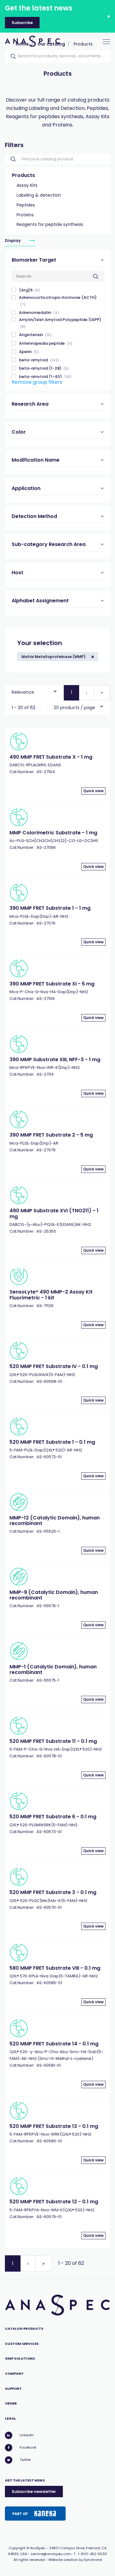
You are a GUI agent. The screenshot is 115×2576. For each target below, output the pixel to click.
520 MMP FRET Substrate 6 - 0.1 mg (53, 1817)
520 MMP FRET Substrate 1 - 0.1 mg (52, 1442)
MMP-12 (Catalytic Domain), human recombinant (55, 1521)
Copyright (17, 2548)
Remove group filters (37, 382)
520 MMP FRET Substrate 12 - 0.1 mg (54, 2202)
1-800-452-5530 (92, 2554)
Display (13, 241)
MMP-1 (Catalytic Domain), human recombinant (53, 1669)
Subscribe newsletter (34, 2492)
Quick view (93, 791)
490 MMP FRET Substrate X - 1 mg (51, 757)
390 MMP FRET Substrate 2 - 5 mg (51, 1135)
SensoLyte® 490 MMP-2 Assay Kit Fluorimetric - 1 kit (51, 1295)
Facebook (28, 2447)
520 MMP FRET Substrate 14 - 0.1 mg (54, 2044)
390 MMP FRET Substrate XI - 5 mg (52, 984)
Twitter (25, 2460)
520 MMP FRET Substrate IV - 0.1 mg (54, 1366)
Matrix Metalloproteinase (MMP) (54, 657)
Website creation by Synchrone (75, 2560)
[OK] (11, 56)
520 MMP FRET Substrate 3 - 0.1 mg (53, 1892)
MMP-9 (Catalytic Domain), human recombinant (54, 1595)
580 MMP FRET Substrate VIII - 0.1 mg (55, 1968)
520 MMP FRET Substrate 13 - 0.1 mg (54, 2126)
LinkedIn (27, 2435)
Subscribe (22, 23)
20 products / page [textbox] (74, 708)
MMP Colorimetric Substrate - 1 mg (53, 833)
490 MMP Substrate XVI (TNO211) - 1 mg (54, 1213)
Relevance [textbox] (23, 692)
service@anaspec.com (51, 2554)
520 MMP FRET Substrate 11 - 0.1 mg (53, 1741)
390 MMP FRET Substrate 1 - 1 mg (50, 908)
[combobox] (34, 691)
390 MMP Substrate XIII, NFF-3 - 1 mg (55, 1059)
